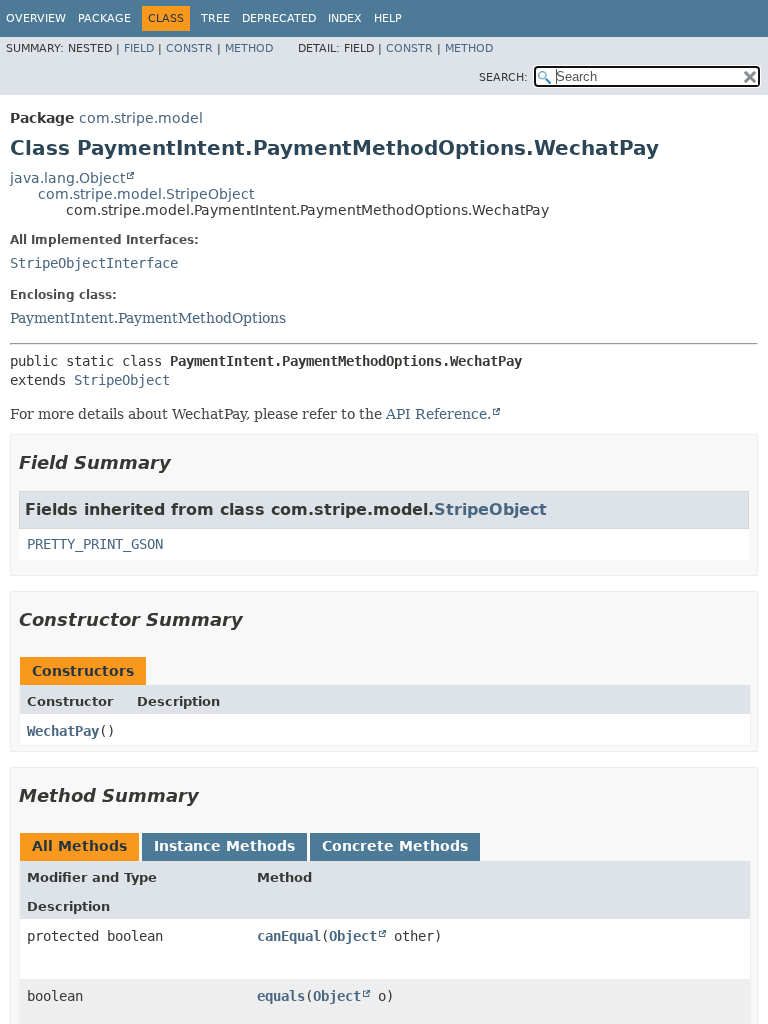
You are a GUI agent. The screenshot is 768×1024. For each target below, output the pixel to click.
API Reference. (438, 414)
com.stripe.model (141, 118)
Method (249, 48)
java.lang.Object (67, 178)
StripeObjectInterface (94, 263)
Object (353, 936)
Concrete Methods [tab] (395, 846)
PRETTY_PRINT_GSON (95, 544)
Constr (189, 48)
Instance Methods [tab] (224, 846)
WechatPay (63, 731)
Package (104, 18)
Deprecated (279, 18)
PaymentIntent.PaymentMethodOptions (148, 318)
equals (281, 996)
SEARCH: (503, 77)
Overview (36, 18)
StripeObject (122, 380)
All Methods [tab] (79, 846)
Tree (215, 18)
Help (388, 18)
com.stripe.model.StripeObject (146, 194)
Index (345, 18)
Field (139, 48)
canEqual (289, 936)
